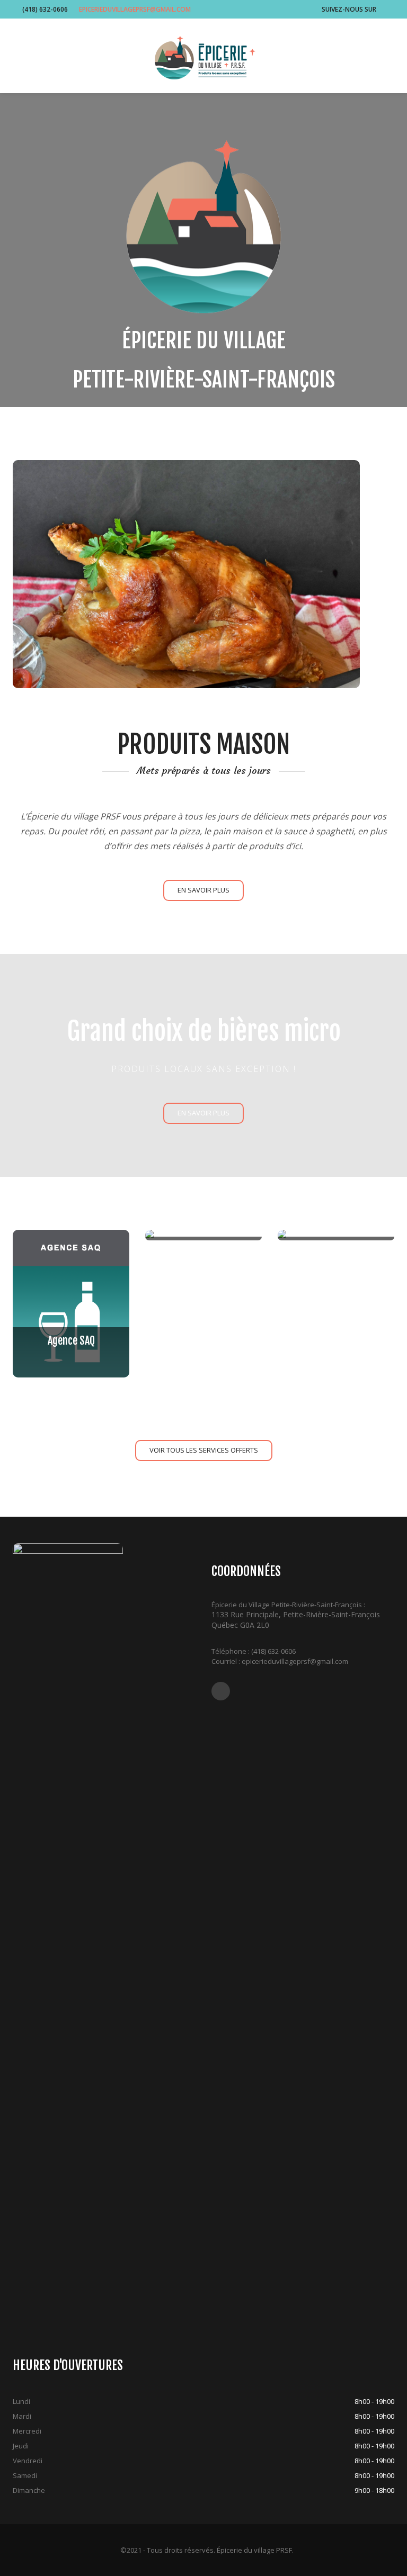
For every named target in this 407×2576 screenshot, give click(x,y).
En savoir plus (203, 1113)
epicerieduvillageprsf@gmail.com (135, 9)
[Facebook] (384, 9)
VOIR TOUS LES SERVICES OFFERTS (204, 1450)
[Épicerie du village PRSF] (203, 57)
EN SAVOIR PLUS (203, 890)
